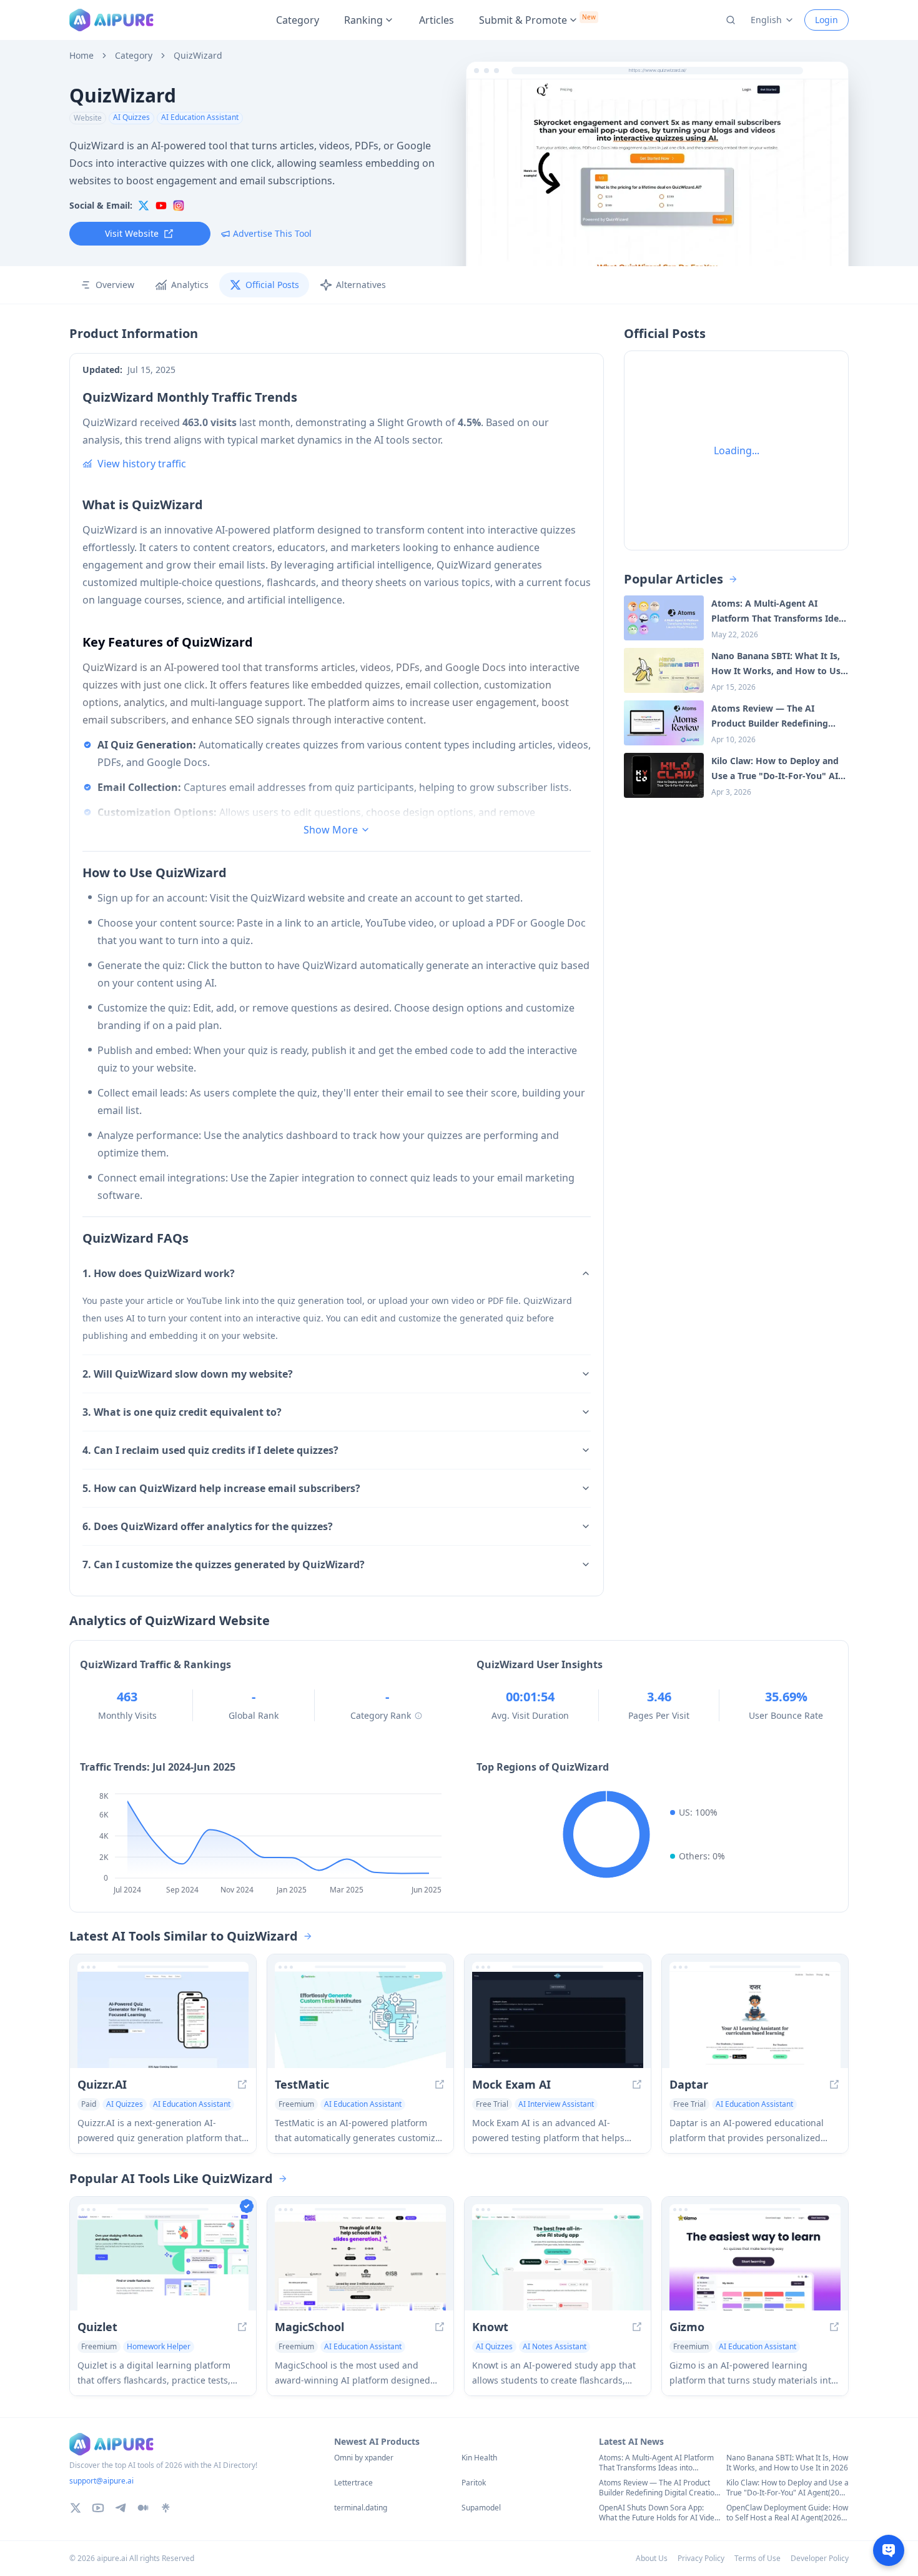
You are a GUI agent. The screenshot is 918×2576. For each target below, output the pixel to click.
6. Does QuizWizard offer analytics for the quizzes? (208, 1526)
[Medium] (143, 2508)
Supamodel (481, 2508)
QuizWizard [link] (198, 56)
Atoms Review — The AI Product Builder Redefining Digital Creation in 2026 (659, 2488)
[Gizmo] (755, 2262)
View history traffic (142, 464)
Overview (115, 285)
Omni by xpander (364, 2458)
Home (81, 56)
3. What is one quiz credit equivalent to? (182, 1412)
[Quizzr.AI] (163, 2020)
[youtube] (161, 206)
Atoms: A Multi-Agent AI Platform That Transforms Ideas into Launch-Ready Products (656, 2463)
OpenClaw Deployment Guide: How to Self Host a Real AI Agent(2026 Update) (787, 2513)
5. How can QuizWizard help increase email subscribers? (221, 1488)
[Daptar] (755, 2020)
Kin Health (479, 2458)
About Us (652, 2558)
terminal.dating (361, 2508)
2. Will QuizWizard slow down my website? (188, 1374)
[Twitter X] (76, 2508)
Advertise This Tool (272, 233)
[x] (144, 206)
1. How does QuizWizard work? (159, 1273)
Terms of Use (758, 2558)
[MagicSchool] (360, 2262)
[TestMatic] (360, 2020)
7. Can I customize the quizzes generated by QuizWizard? (224, 1564)
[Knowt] (558, 2262)
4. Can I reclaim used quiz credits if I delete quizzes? (210, 1450)
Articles (437, 20)
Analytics (190, 285)
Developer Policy (820, 2558)
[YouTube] (98, 2508)
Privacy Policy (701, 2558)
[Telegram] (121, 2508)
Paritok (474, 2483)
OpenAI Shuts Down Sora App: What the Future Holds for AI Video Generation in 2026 (659, 2513)
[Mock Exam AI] (558, 2020)
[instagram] (179, 206)
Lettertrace (353, 2483)
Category (298, 20)
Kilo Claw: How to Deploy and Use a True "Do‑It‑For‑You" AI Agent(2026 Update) (787, 2488)
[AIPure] (111, 20)
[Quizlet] (163, 2262)
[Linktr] (165, 2508)
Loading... (737, 450)
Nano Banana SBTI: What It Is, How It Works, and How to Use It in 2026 (787, 2463)
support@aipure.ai (101, 2481)
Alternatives (361, 285)
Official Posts (272, 285)
